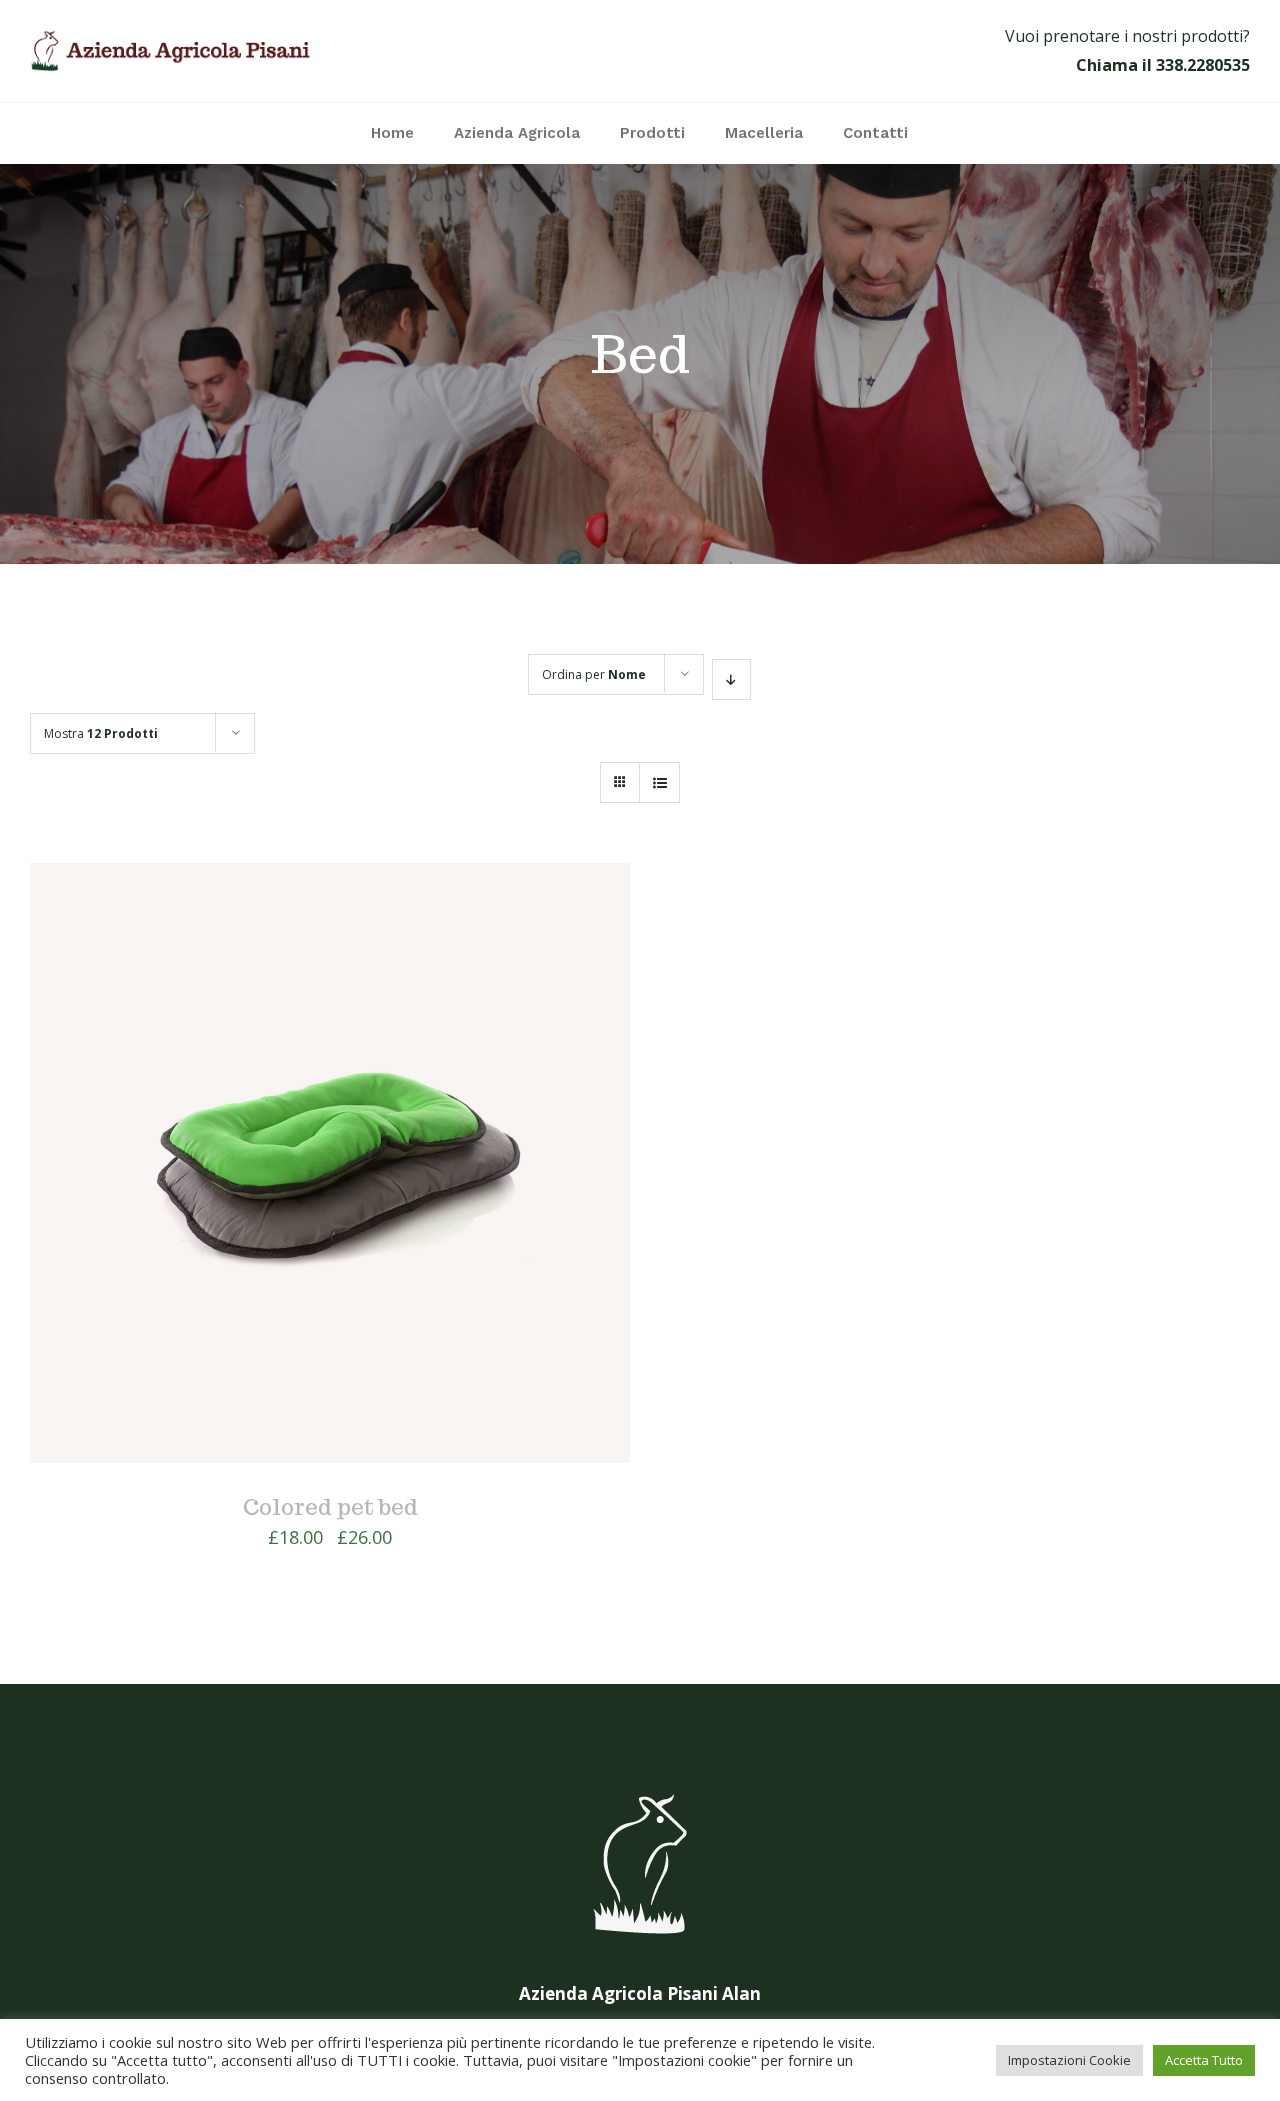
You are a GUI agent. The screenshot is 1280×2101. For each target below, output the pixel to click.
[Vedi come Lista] (659, 782)
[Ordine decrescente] (731, 679)
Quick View (330, 1167)
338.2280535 (1203, 65)
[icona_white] (640, 1794)
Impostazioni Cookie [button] (1069, 2060)
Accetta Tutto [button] (1204, 2060)
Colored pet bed (330, 1507)
